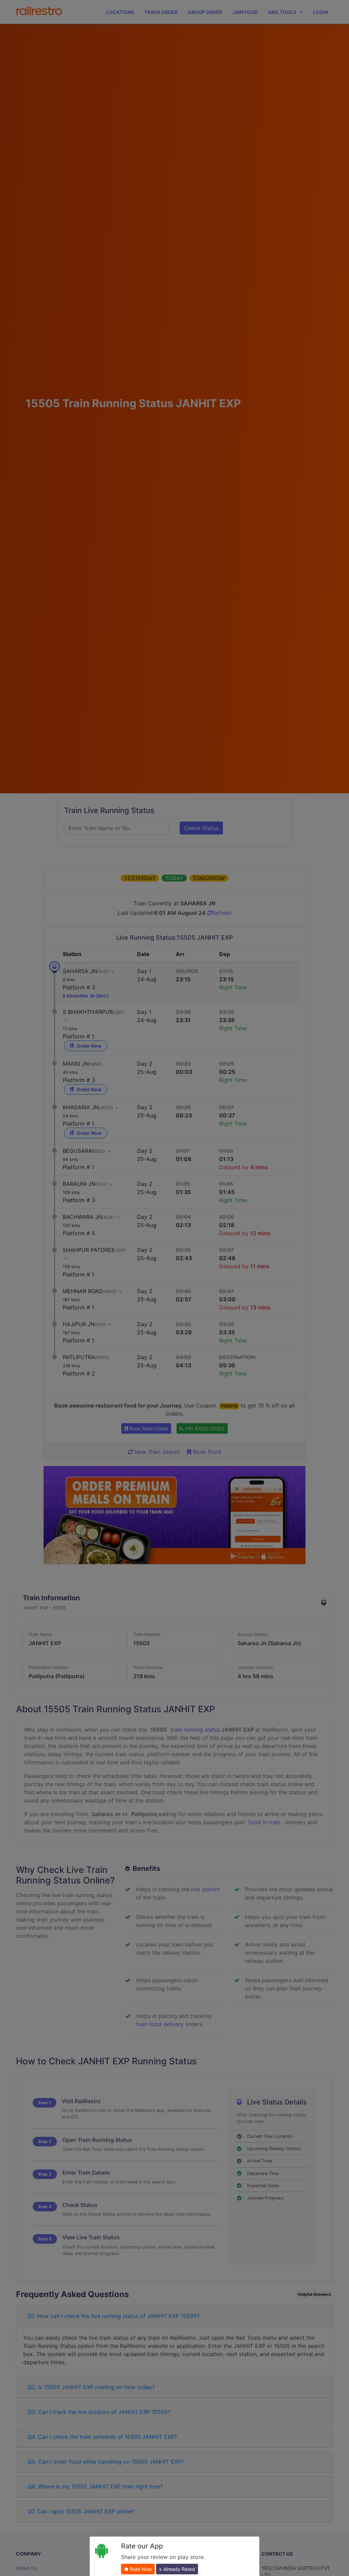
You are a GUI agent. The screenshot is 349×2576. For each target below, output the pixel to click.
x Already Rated (177, 2569)
